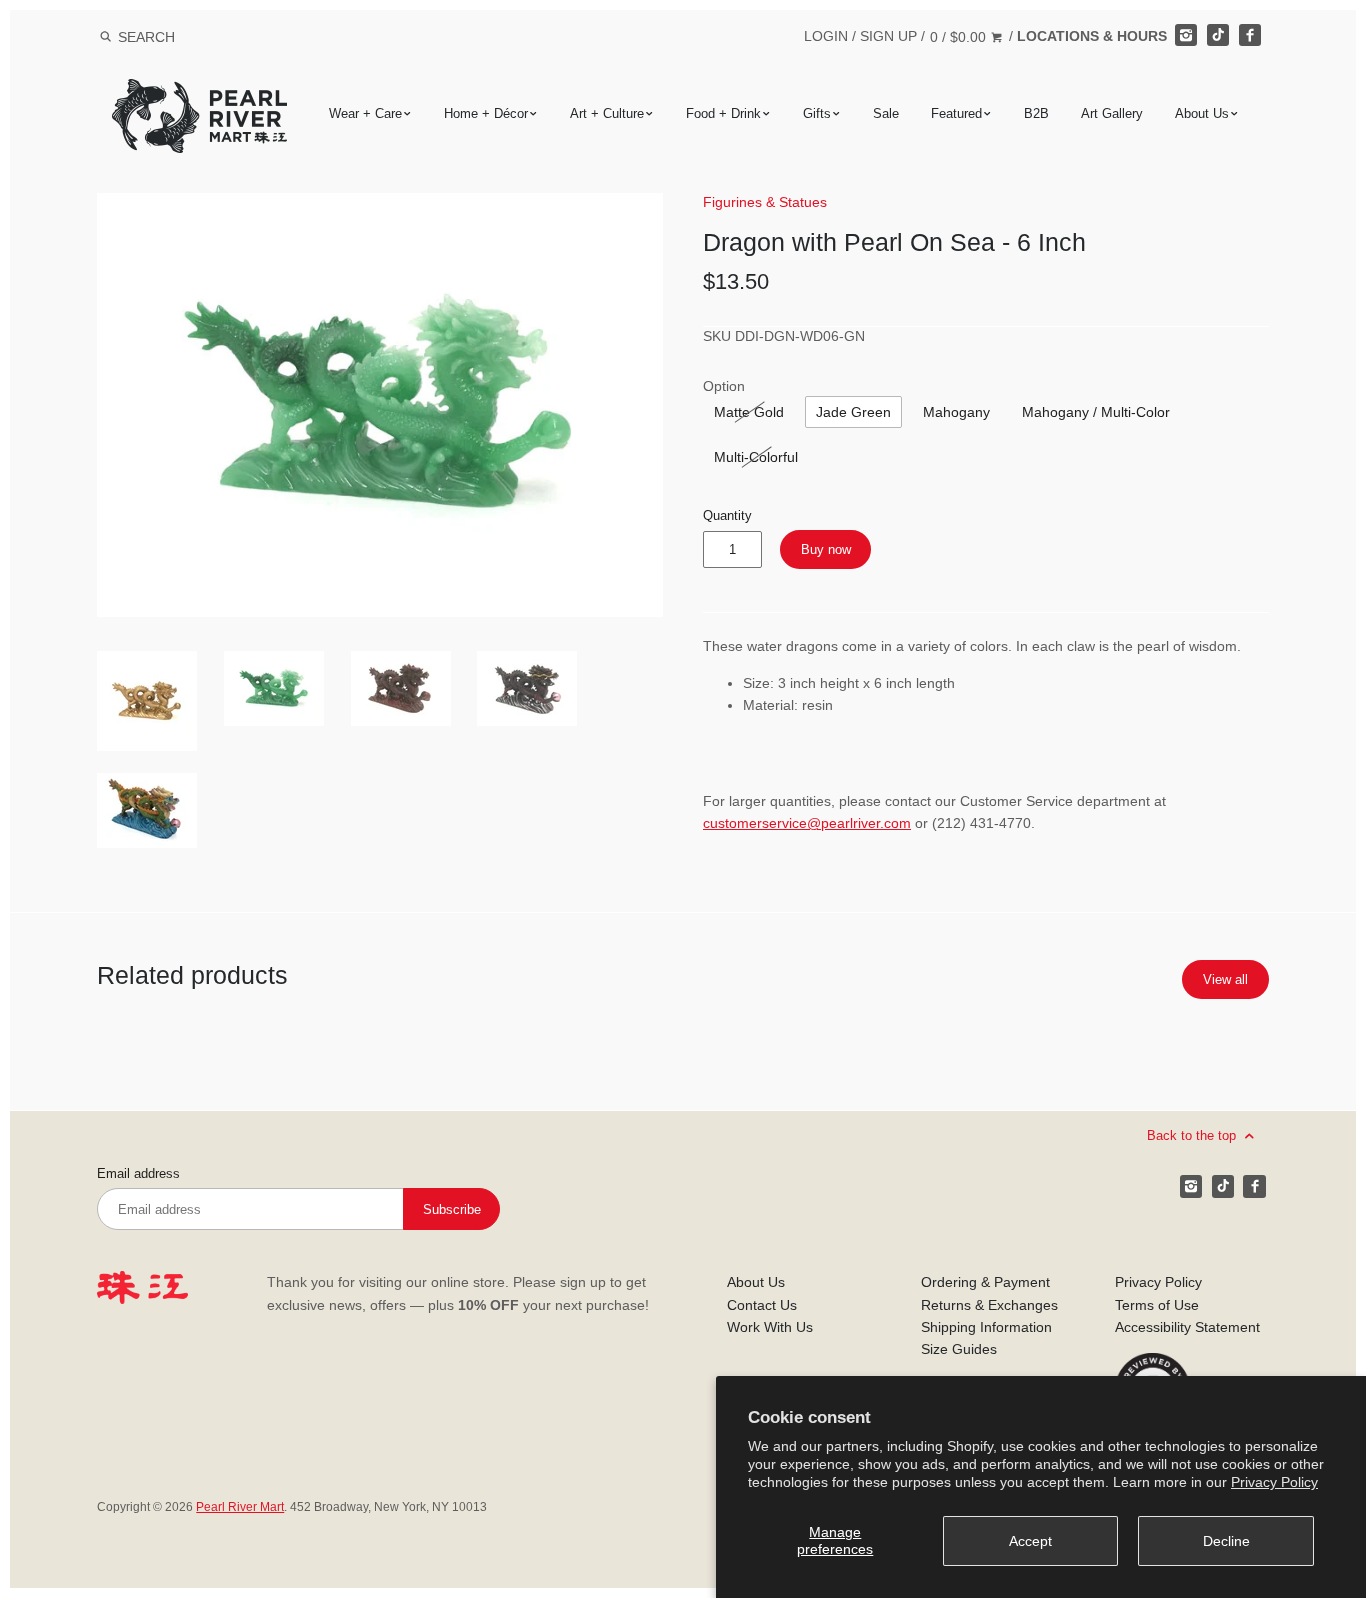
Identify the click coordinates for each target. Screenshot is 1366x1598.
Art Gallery (1112, 113)
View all (1225, 979)
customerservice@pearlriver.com (807, 823)
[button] (380, 405)
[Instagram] (1186, 35)
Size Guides (959, 1349)
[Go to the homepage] (199, 93)
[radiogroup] (749, 412)
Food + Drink (723, 113)
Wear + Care (365, 113)
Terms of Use (1157, 1305)
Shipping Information (986, 1327)
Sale (886, 113)
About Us (1202, 113)
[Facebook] (1250, 35)
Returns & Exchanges (989, 1305)
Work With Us (770, 1327)
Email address (138, 1174)
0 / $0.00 (960, 37)
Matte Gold (749, 412)
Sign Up (888, 36)
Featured (956, 113)
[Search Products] (105, 37)
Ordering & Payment (985, 1282)
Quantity (727, 516)
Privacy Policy (1274, 1482)
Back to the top (1193, 1135)
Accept (1030, 1541)
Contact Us (762, 1305)
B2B (1036, 113)
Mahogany (956, 412)
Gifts (817, 113)
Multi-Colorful (756, 457)
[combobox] (173, 36)
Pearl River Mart (240, 1507)
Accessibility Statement (1187, 1327)
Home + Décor (486, 113)
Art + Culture (607, 113)
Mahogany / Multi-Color (1096, 412)
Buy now (826, 549)
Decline (1226, 1541)
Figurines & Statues (765, 202)
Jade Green (853, 412)
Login (826, 36)
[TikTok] (1218, 35)
